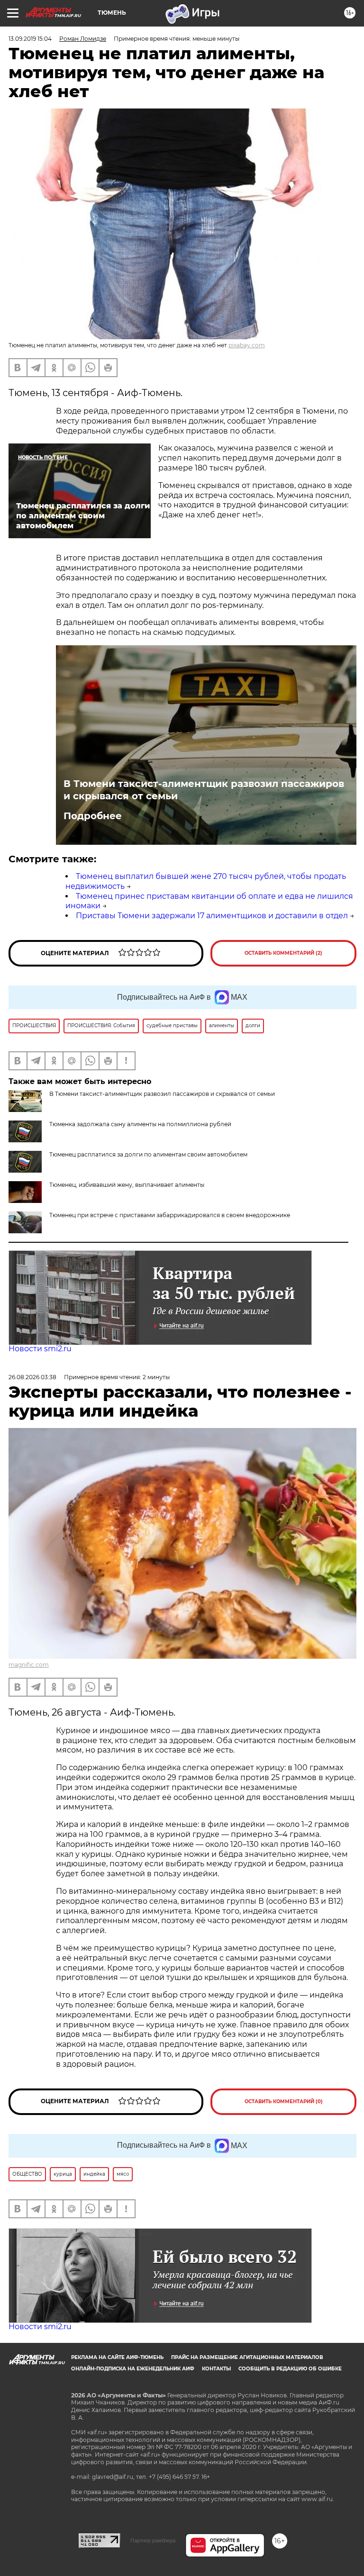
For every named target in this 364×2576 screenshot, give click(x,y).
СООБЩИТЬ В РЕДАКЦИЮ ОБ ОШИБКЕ (290, 2369)
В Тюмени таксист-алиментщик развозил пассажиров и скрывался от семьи (204, 790)
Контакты (216, 2369)
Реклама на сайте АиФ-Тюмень (117, 2357)
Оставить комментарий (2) (283, 953)
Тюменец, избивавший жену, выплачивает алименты (127, 1185)
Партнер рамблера (153, 2540)
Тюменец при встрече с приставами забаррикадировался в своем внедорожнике (170, 1215)
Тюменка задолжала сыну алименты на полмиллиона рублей (140, 1124)
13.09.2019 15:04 (30, 39)
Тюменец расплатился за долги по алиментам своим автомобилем (148, 1154)
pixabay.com (247, 345)
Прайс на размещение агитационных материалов (247, 2357)
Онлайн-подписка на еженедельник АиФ (133, 2369)
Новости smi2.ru (40, 1349)
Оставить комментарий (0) (284, 2101)
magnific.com (29, 1665)
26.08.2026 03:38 (32, 1377)
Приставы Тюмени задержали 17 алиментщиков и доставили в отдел (212, 916)
